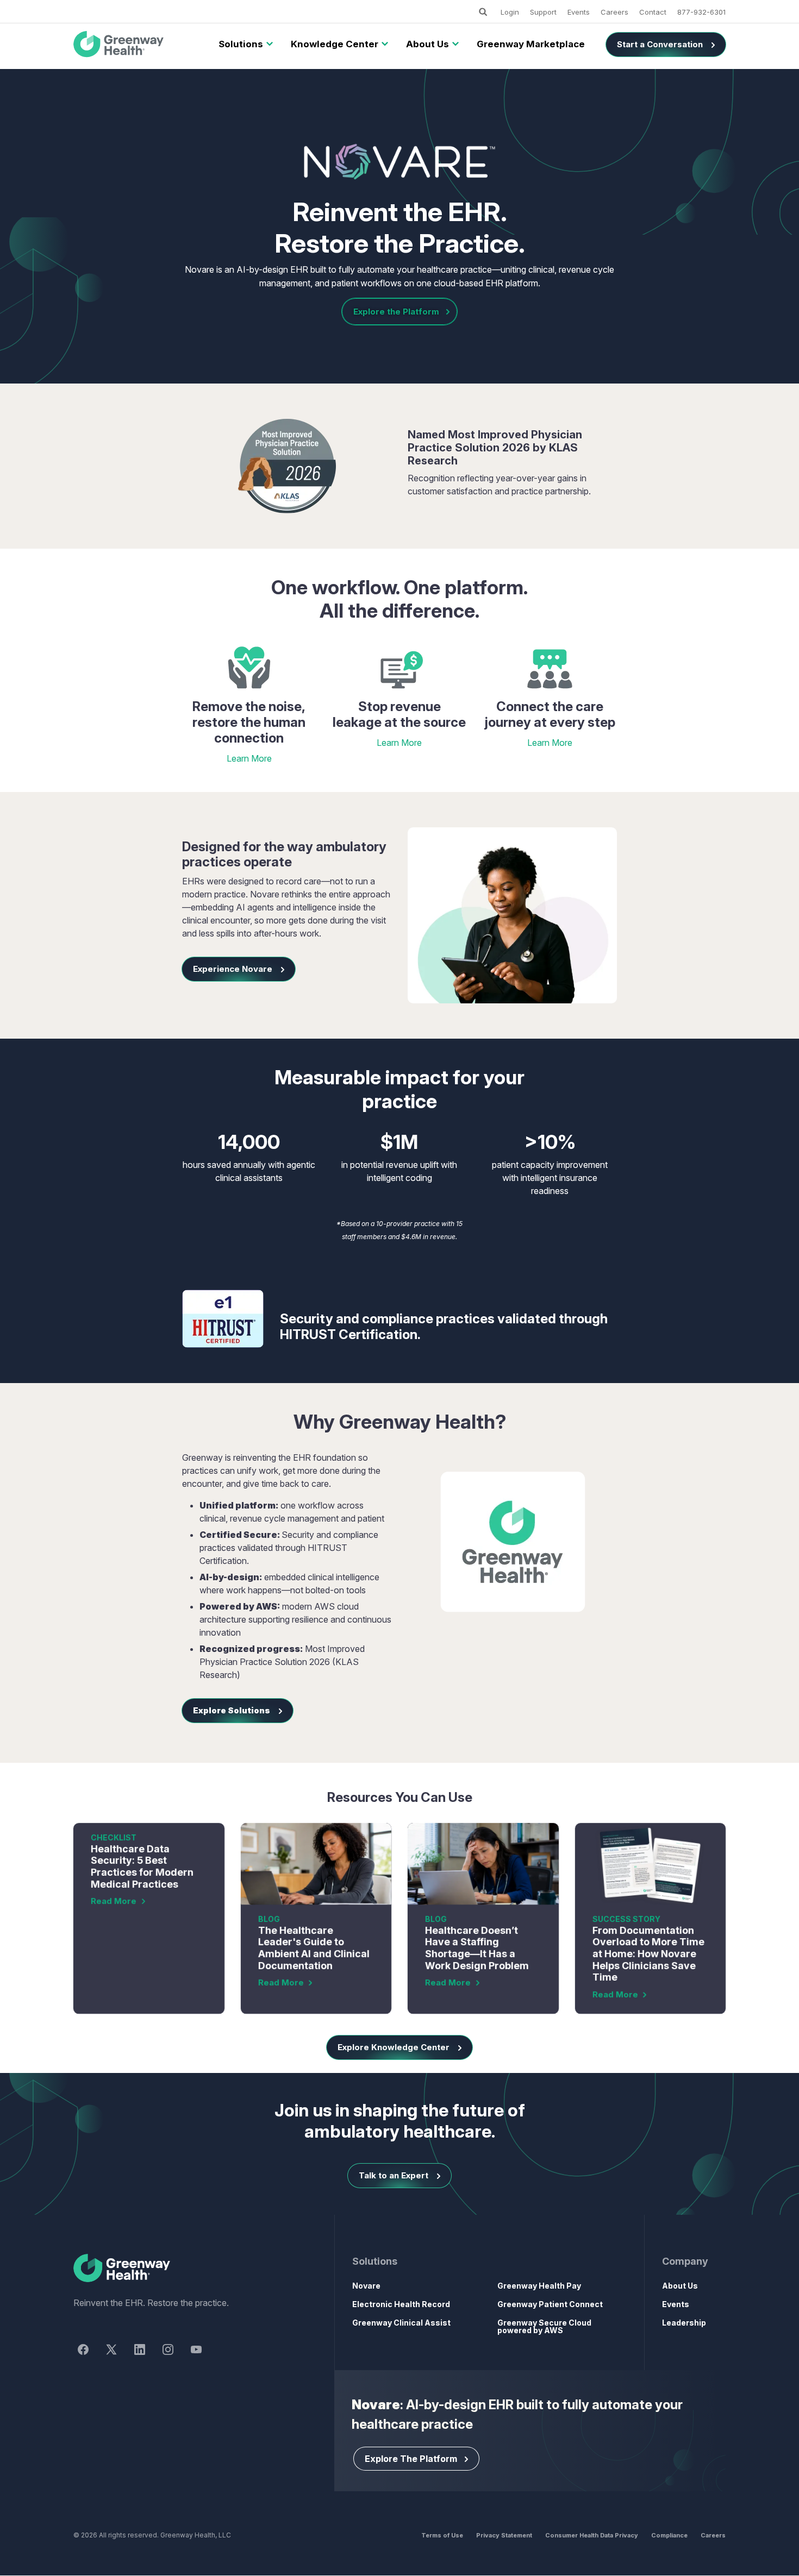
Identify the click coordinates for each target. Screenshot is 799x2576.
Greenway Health (137, 45)
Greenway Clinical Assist (401, 2323)
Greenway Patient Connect (550, 2304)
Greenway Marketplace (531, 44)
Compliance (669, 2535)
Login (510, 12)
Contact (653, 12)
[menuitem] (241, 45)
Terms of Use (442, 2535)
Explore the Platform (396, 312)
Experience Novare (233, 969)
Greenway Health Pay (539, 2286)
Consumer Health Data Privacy (592, 2535)
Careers (614, 12)
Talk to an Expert (394, 2175)
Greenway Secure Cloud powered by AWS (544, 2326)
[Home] (184, 2269)
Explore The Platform (411, 2459)
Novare (366, 2286)
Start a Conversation (660, 44)
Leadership (684, 2323)
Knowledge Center (335, 44)
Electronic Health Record (401, 2304)
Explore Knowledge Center (394, 2047)
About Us (427, 44)
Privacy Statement (504, 2535)
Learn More (249, 758)
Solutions (241, 44)
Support (543, 12)
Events (579, 12)
